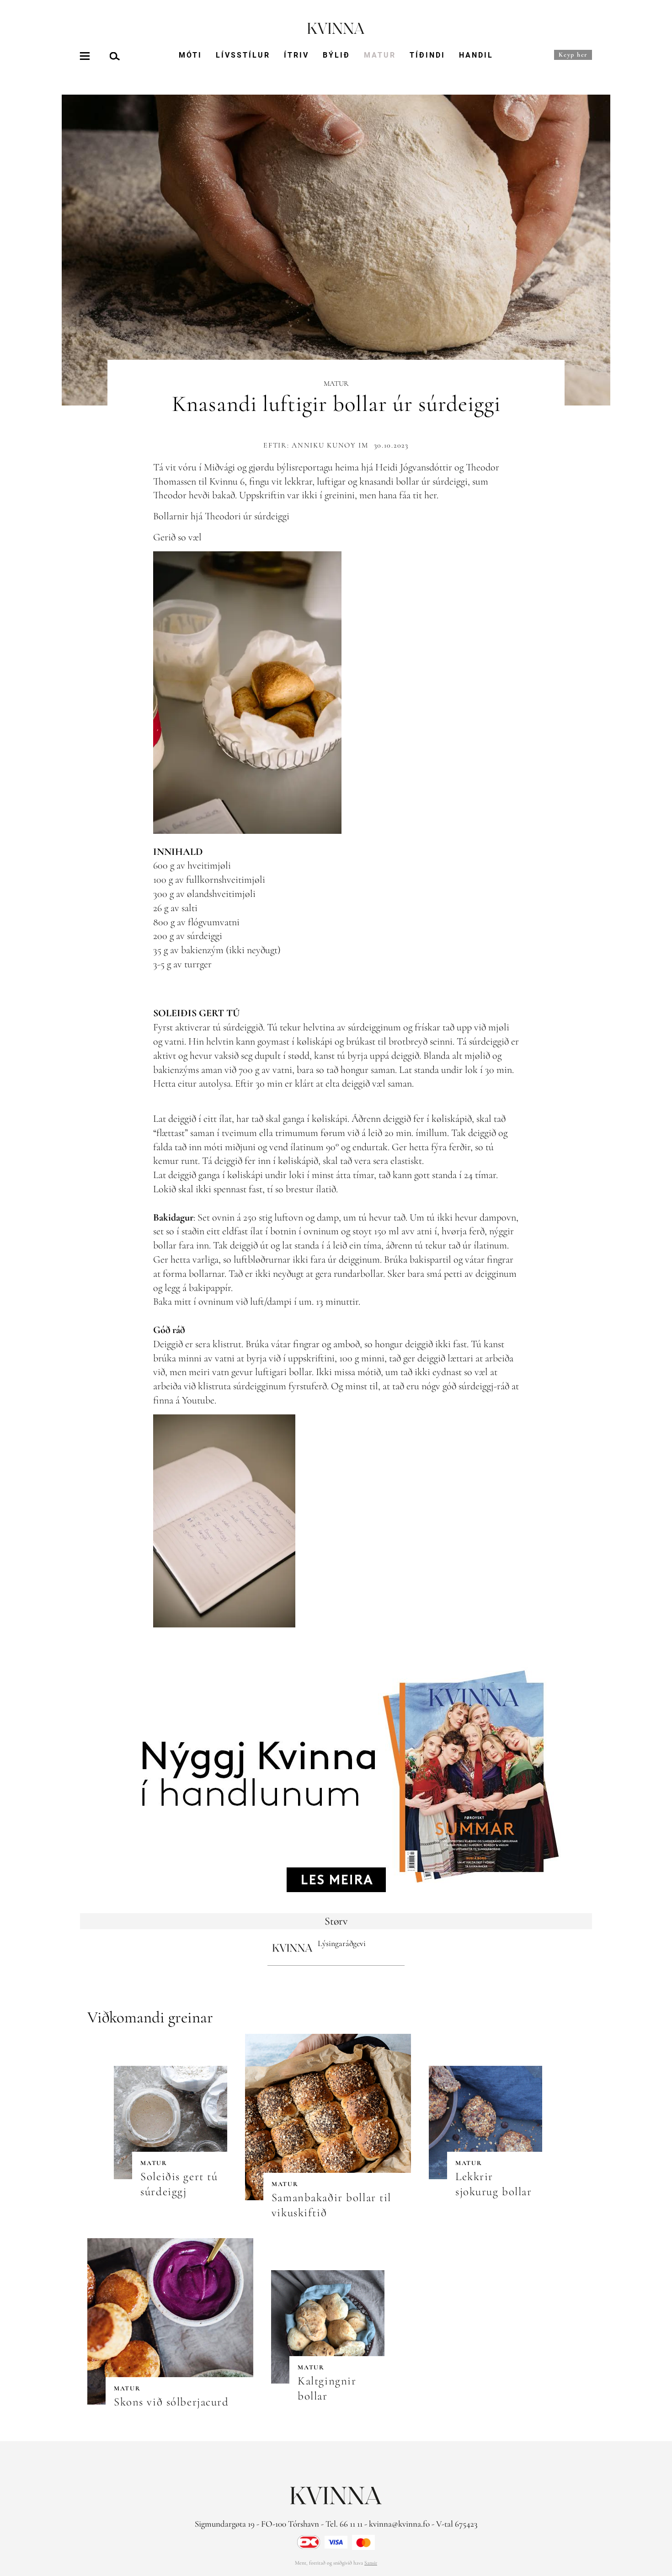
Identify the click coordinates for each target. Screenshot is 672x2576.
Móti (190, 55)
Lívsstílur (243, 55)
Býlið (336, 55)
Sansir (371, 2563)
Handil (476, 55)
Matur (380, 55)
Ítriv (296, 55)
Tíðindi (427, 55)
